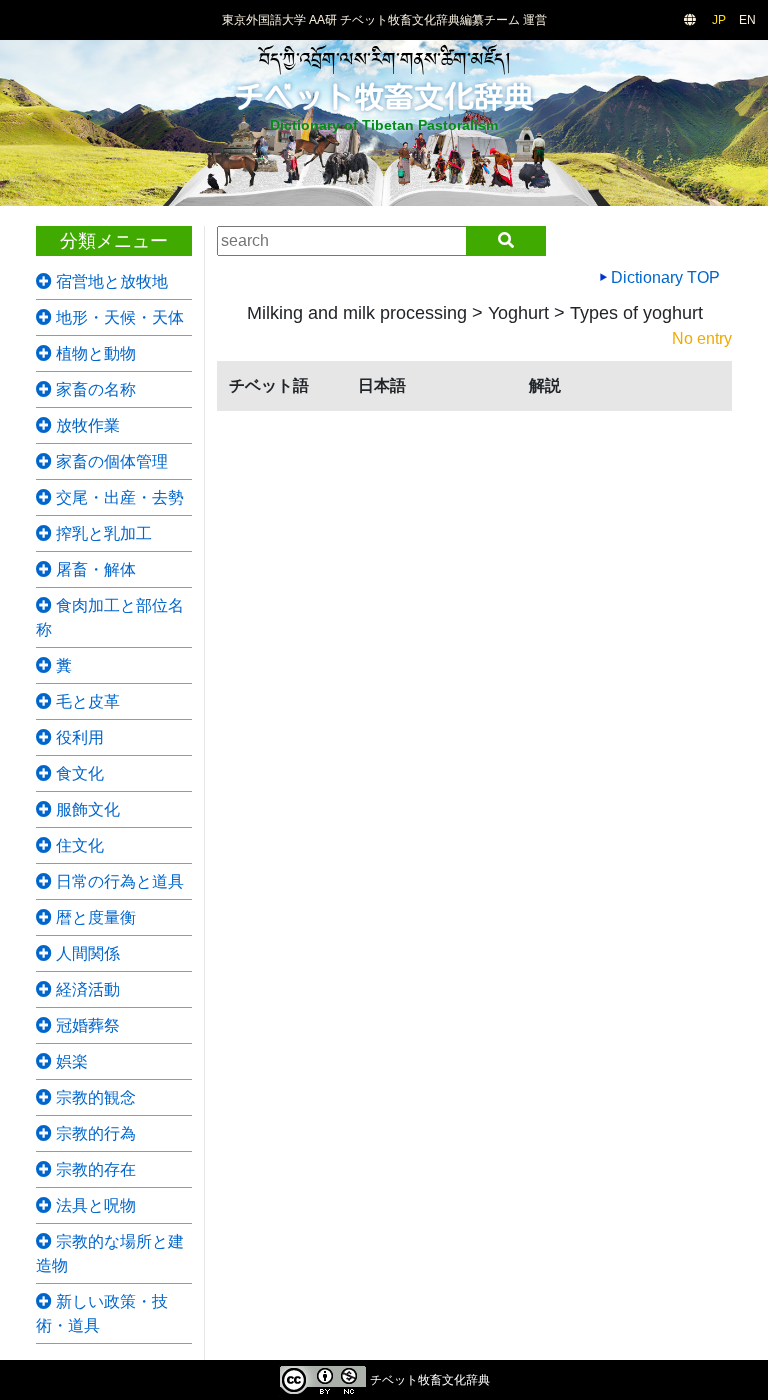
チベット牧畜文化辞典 (384, 97)
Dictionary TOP (663, 277)
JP (719, 20)
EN (747, 20)
